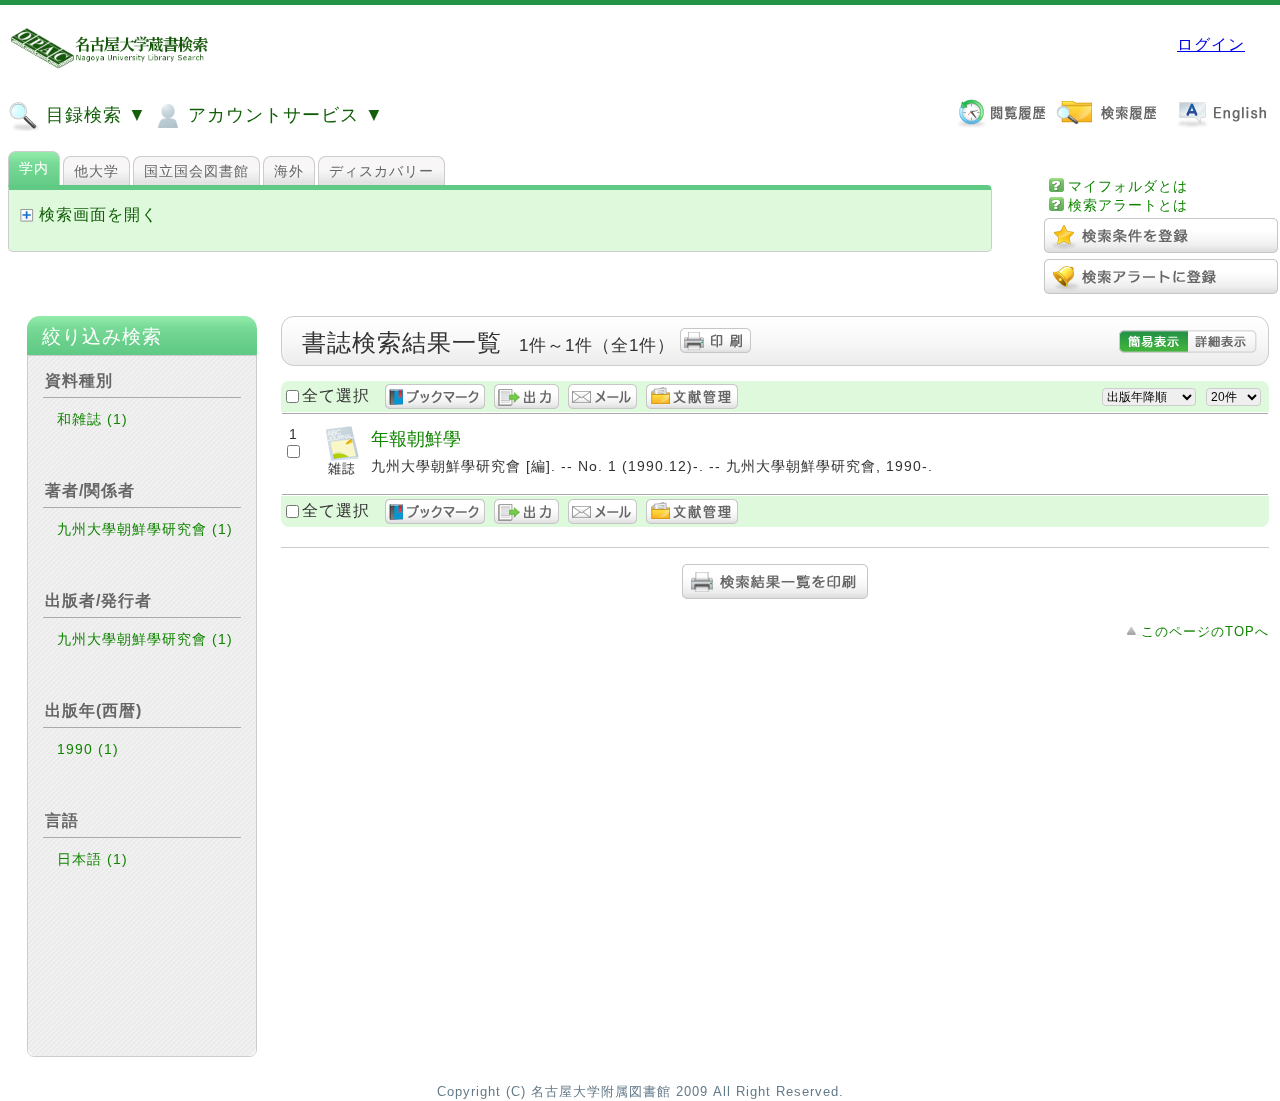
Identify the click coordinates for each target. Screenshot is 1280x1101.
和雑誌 (92, 419)
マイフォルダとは (1128, 186)
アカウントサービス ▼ (283, 115)
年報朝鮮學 (416, 438)
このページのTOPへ (1205, 631)
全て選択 (336, 395)
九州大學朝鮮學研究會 (145, 529)
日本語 (92, 859)
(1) (117, 419)
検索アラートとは (1128, 205)
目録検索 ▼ (93, 115)
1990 (88, 749)
